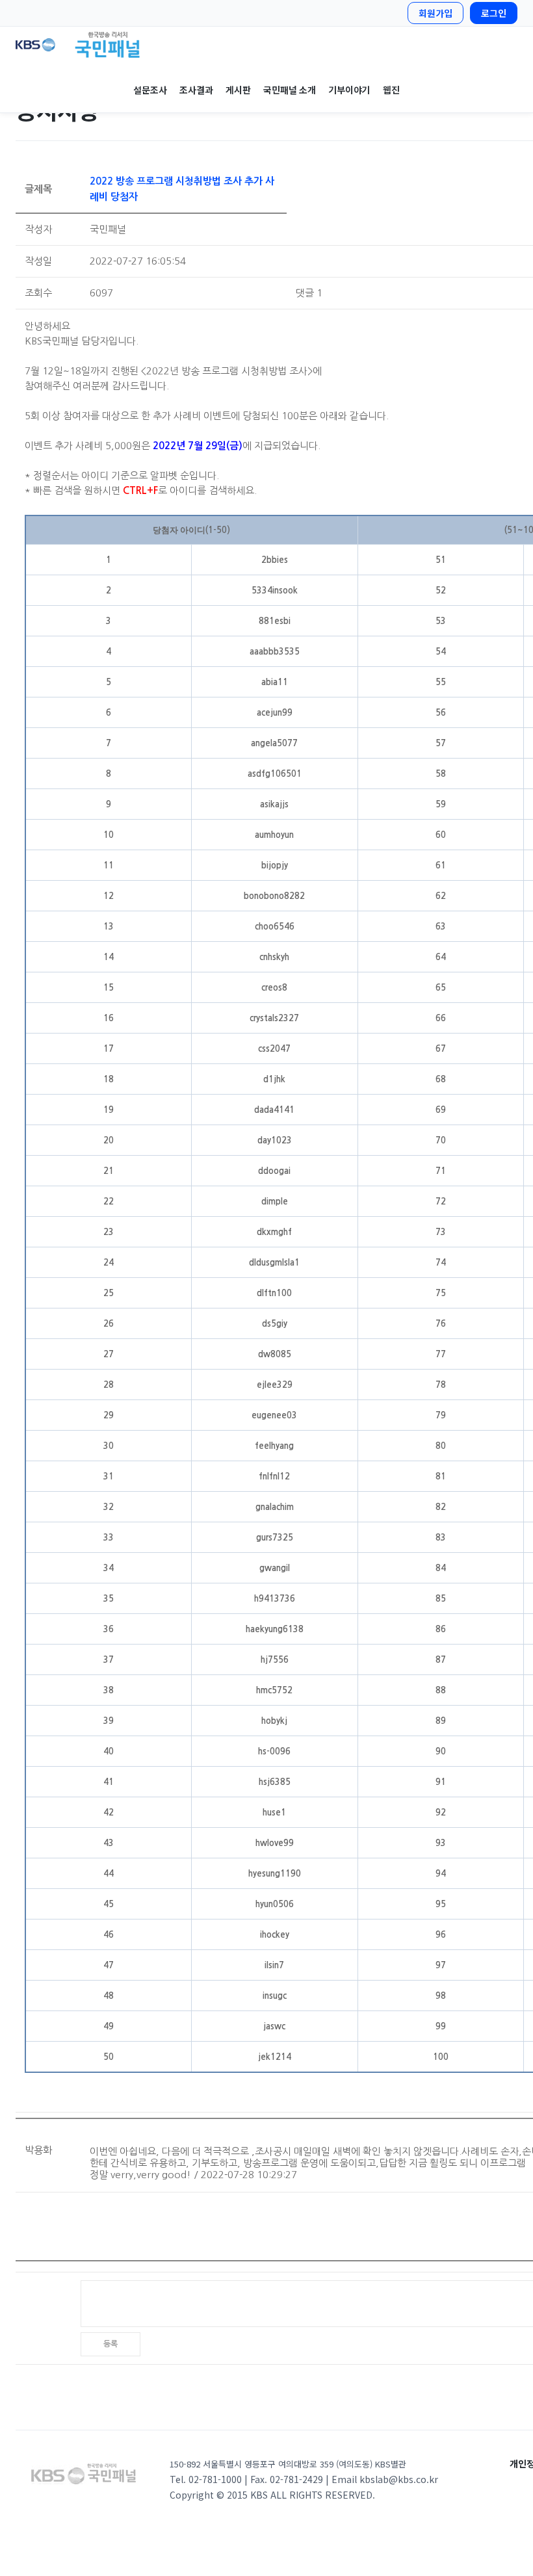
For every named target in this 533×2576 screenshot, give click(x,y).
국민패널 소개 (289, 90)
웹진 (391, 90)
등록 (110, 2344)
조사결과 (196, 90)
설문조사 (150, 90)
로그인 (494, 13)
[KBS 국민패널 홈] (266, 45)
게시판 (238, 90)
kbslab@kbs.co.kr (399, 2479)
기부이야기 (349, 90)
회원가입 (435, 13)
